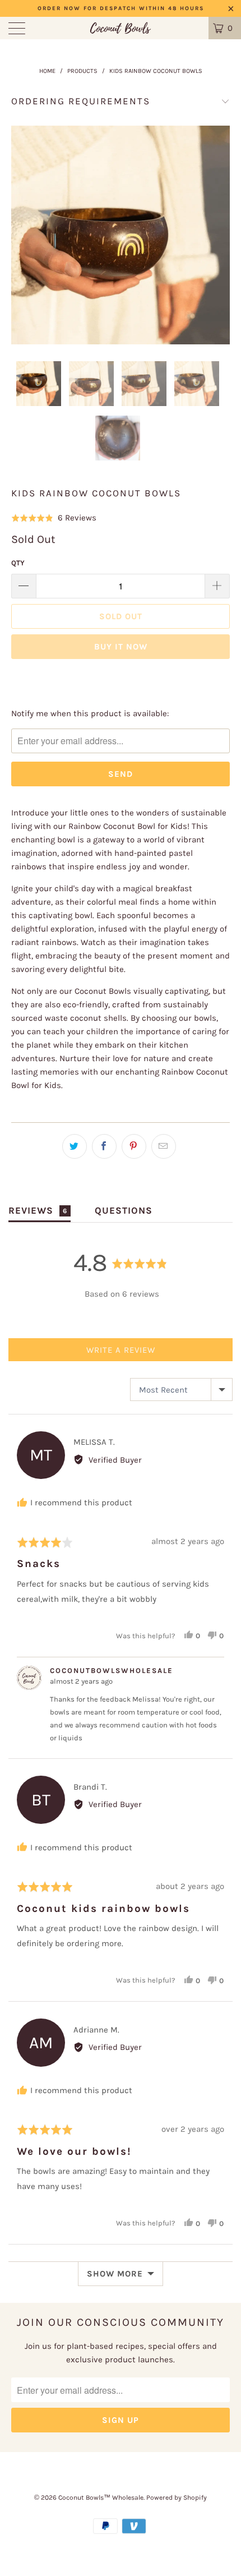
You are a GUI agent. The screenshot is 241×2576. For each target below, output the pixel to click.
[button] (54, 518)
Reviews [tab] (38, 1210)
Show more (115, 2274)
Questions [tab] (124, 1210)
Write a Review (121, 1350)
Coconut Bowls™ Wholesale (101, 2497)
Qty (18, 563)
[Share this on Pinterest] (134, 1146)
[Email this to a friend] (164, 1146)
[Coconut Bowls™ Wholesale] (121, 28)
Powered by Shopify (177, 2497)
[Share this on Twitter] (75, 1146)
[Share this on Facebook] (104, 1146)
